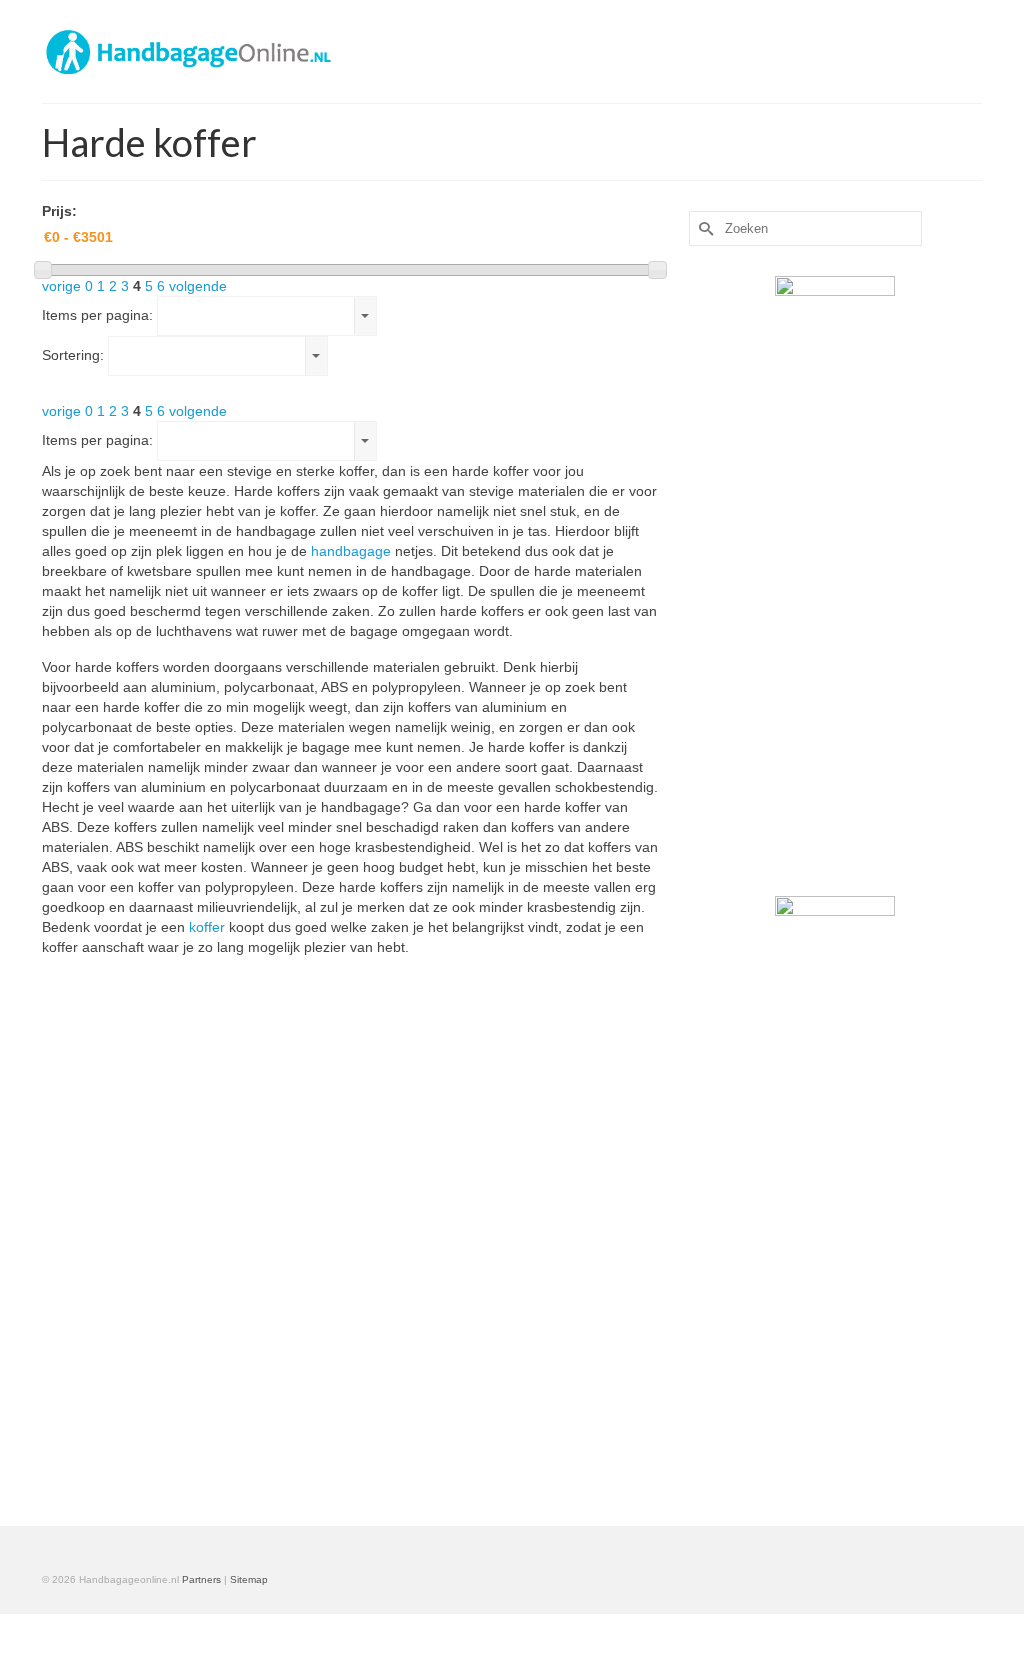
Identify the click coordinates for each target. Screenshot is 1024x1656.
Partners (201, 1579)
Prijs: (59, 211)
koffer (207, 927)
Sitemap (249, 1579)
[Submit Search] (704, 228)
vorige (61, 286)
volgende (198, 286)
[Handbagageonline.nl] (188, 51)
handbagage (353, 551)
